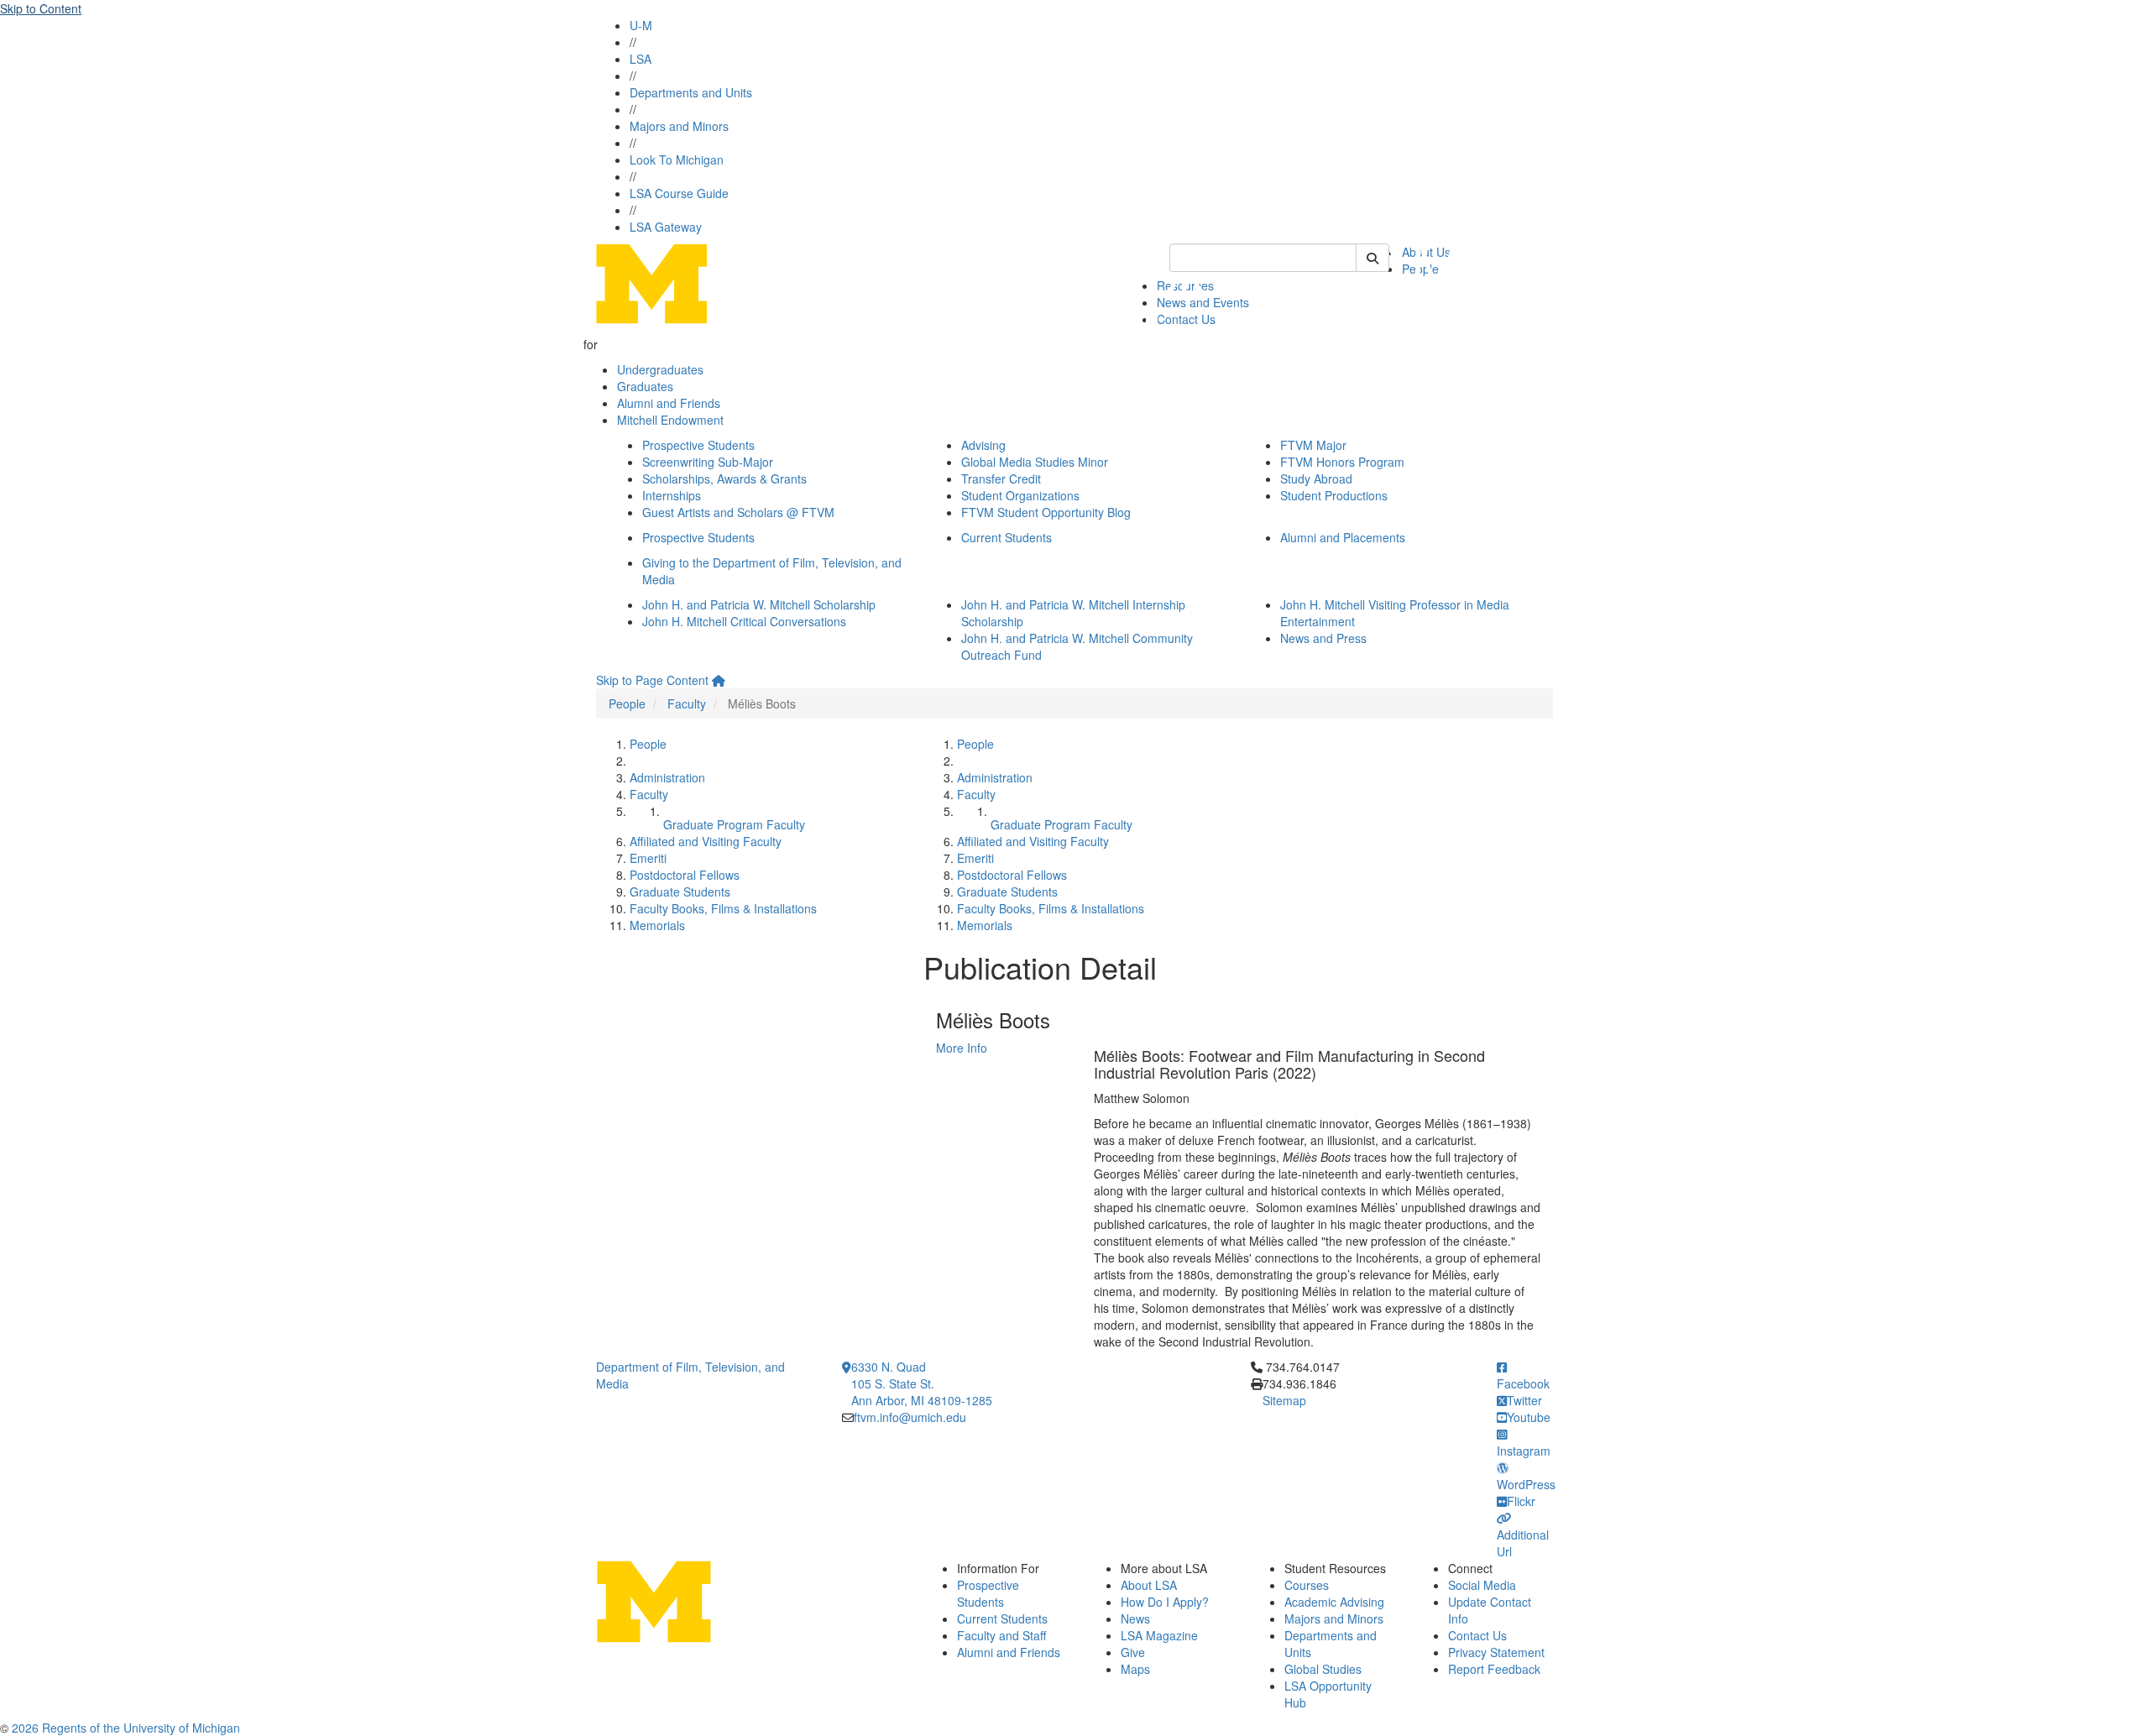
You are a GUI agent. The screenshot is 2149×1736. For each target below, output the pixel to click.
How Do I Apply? (1165, 1602)
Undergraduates (660, 369)
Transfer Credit (1001, 478)
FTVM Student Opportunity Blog (1046, 512)
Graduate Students (680, 892)
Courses (1307, 1585)
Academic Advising (1334, 1602)
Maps (1135, 1669)
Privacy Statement (1496, 1652)
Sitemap (1284, 1400)
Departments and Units (691, 92)
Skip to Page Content (652, 680)
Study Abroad (1316, 478)
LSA (641, 59)
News (1135, 1618)
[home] (719, 680)
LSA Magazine (1159, 1635)
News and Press (1323, 638)
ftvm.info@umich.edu (910, 1417)
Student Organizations (1020, 495)
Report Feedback (1494, 1669)
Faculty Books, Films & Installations (723, 908)
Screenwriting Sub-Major (708, 462)
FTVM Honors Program (1342, 462)
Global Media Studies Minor (1035, 462)
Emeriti (648, 858)
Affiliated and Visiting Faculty (706, 841)
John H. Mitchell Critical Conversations (744, 621)
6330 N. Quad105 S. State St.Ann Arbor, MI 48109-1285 (922, 1383)
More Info (962, 1048)
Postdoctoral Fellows (685, 875)
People (627, 703)
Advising (983, 445)
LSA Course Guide (679, 193)
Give (1133, 1652)
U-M (641, 25)
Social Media (1482, 1585)
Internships (672, 495)
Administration (667, 777)
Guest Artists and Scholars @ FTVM (738, 512)
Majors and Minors (679, 126)
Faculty (687, 703)
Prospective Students (698, 445)
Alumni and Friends (669, 403)
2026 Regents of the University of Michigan (126, 1728)
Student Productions (1334, 495)
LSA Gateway (666, 227)
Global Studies (1323, 1669)
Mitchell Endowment (670, 420)
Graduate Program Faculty (734, 824)
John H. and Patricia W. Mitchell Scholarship (759, 604)
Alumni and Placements (1343, 537)
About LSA (1149, 1585)
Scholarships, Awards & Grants (724, 478)
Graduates (645, 386)
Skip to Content (41, 8)
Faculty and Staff (1001, 1635)
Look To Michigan (677, 159)
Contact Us (1477, 1635)
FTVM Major (1313, 445)
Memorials (657, 925)
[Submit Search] (1373, 258)
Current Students (1007, 537)
